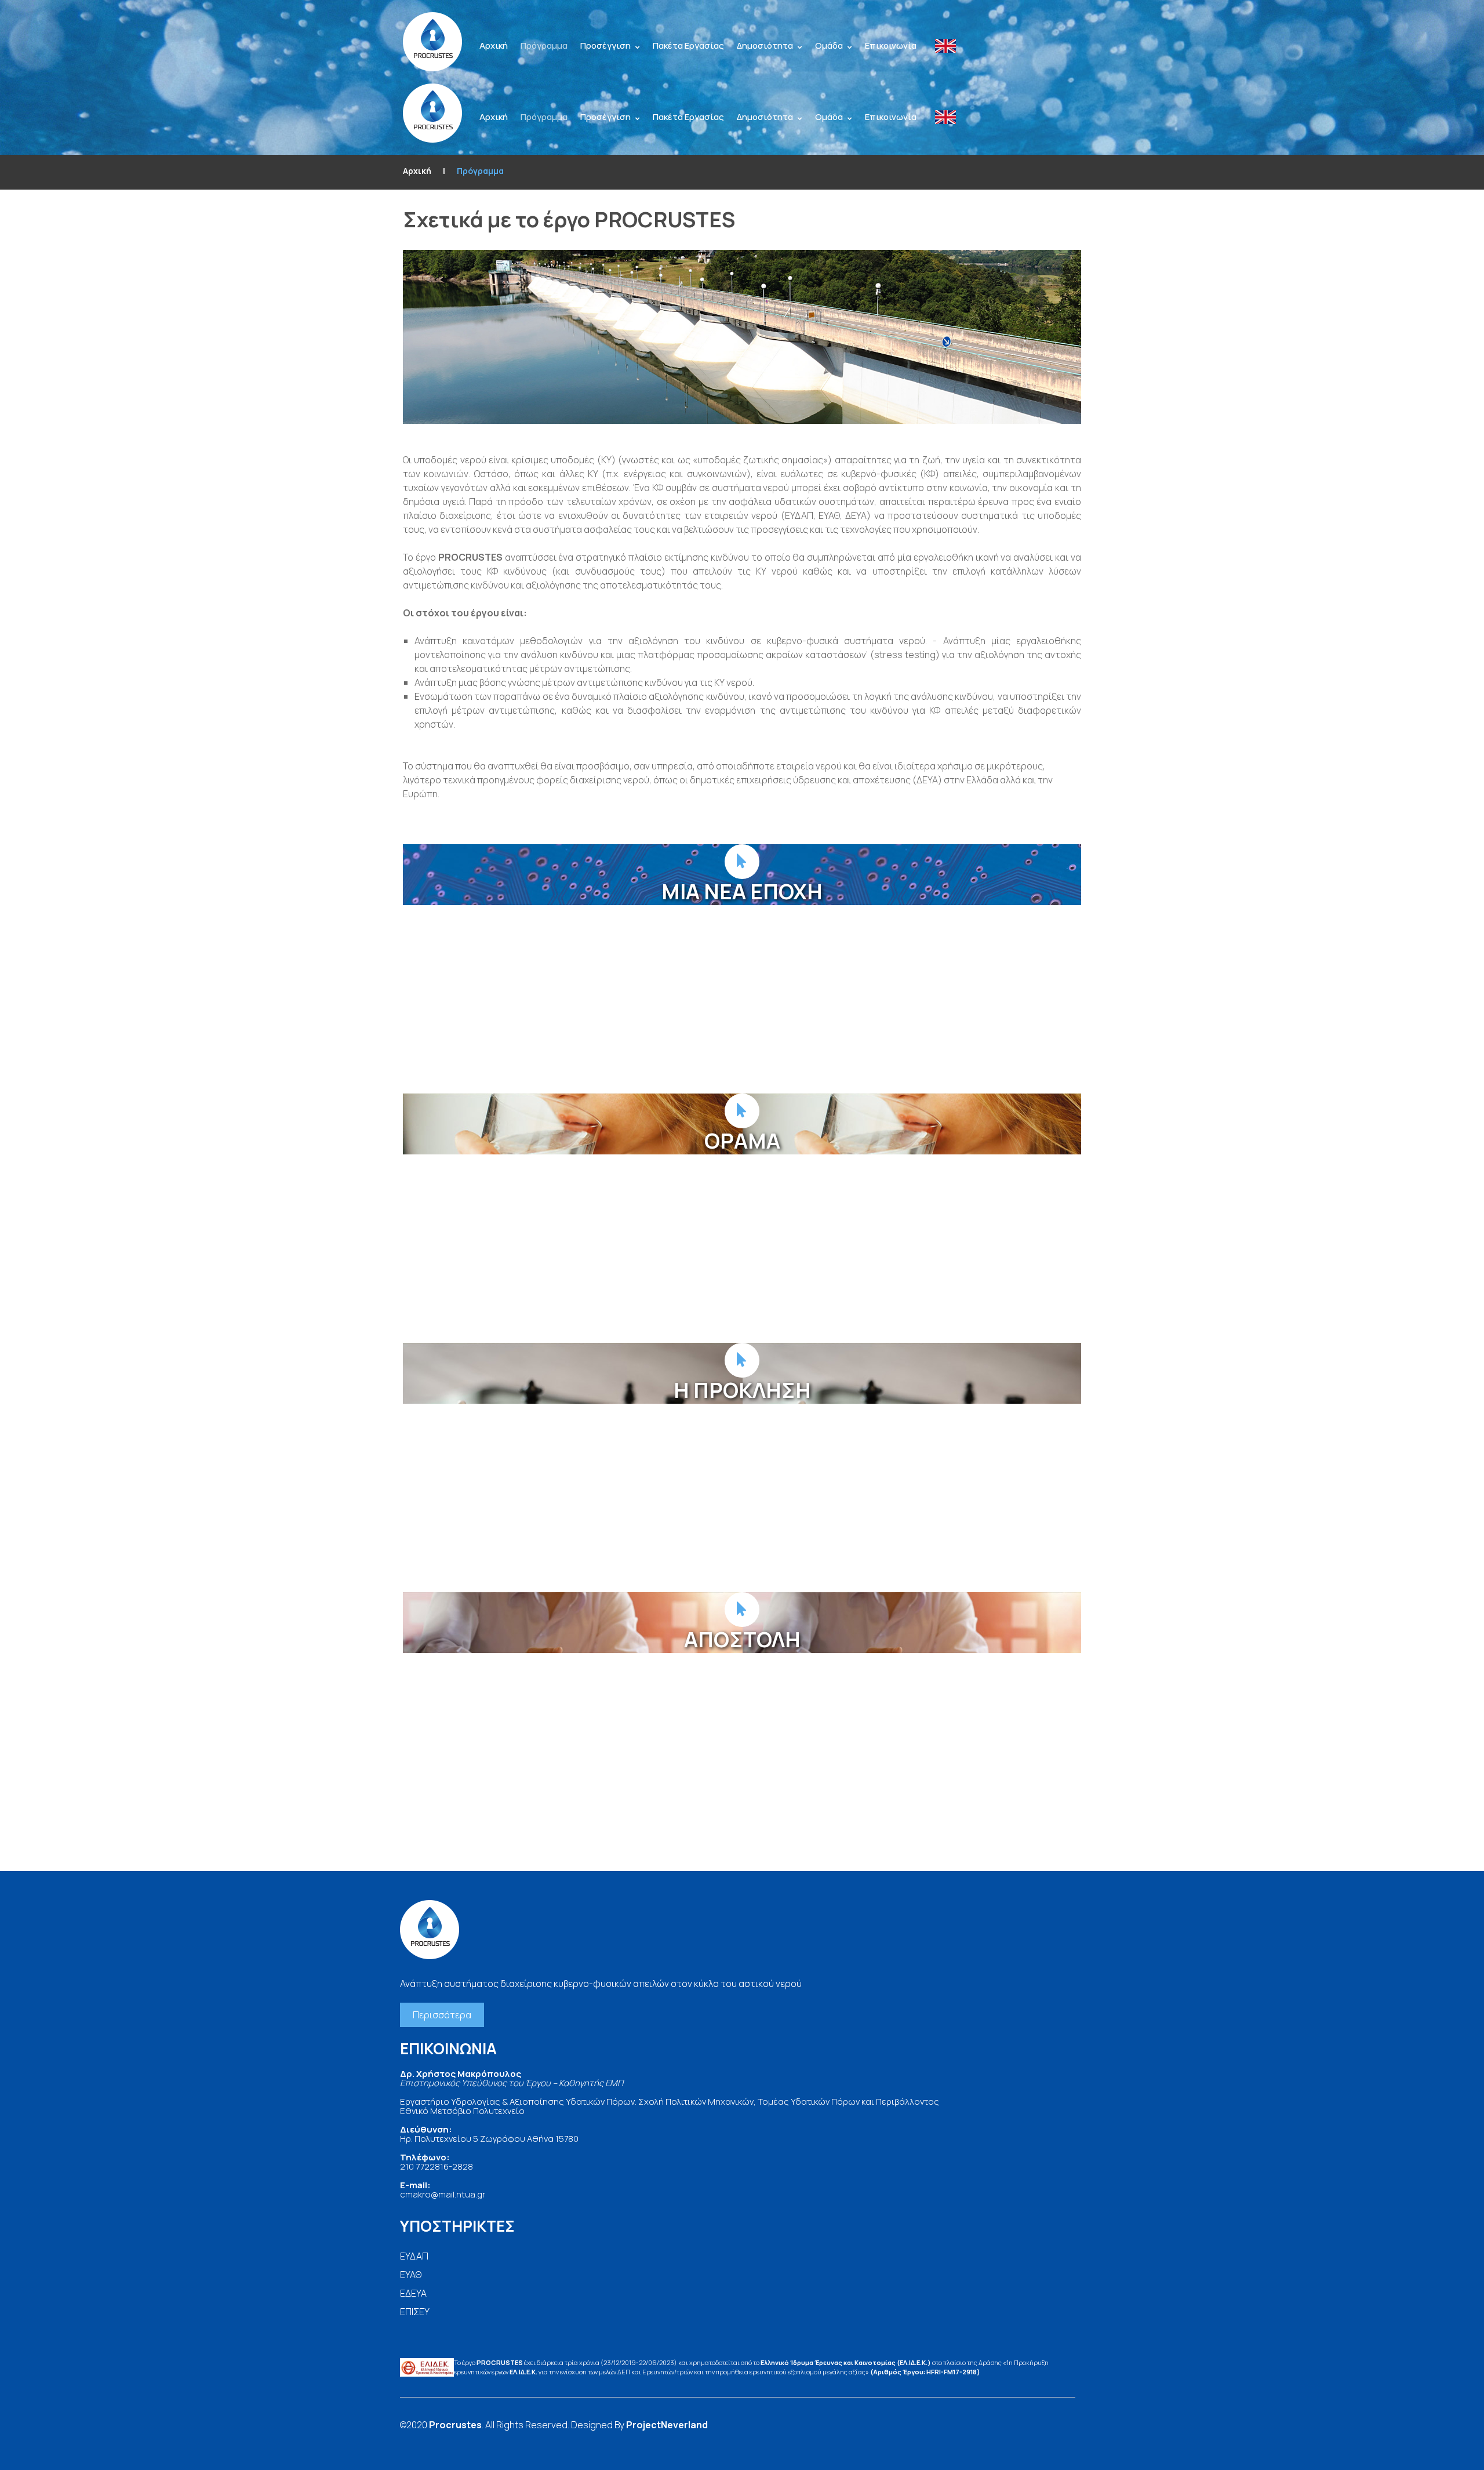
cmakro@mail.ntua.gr (443, 2194)
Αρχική (417, 171)
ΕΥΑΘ (411, 2275)
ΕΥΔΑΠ (414, 2256)
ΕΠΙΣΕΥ (415, 2312)
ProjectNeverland (667, 2425)
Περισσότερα (442, 2015)
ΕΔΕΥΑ (413, 2293)
